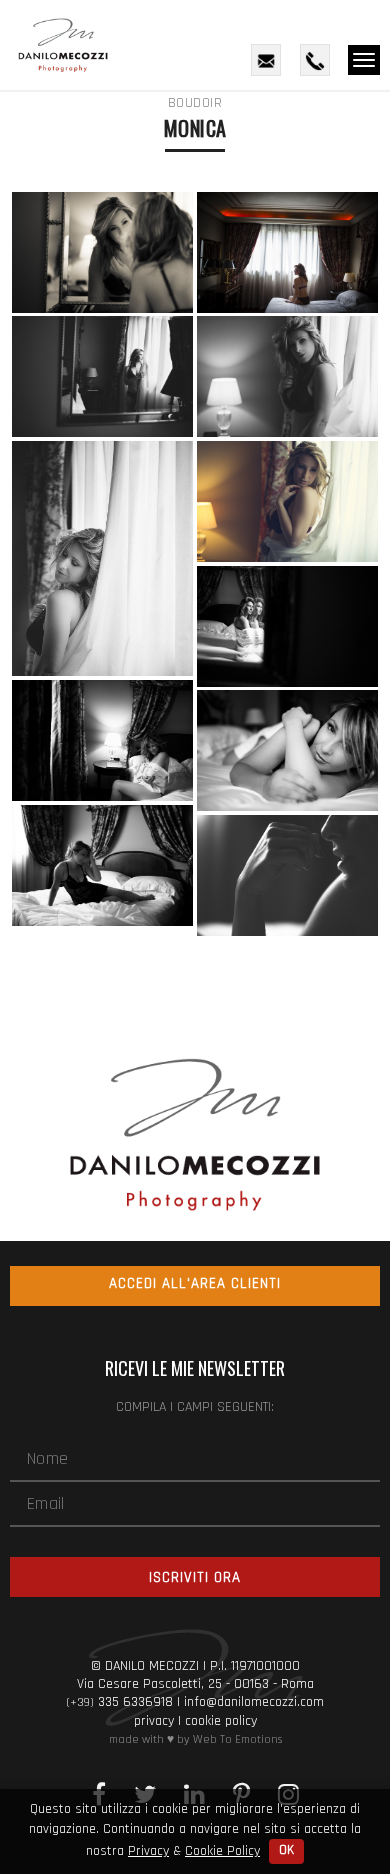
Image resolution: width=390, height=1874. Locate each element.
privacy (154, 1721)
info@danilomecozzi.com (254, 1702)
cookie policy (221, 1721)
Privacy (148, 1851)
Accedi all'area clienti (195, 1283)
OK (286, 1850)
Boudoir (195, 103)
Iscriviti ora (195, 1577)
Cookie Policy (222, 1851)
